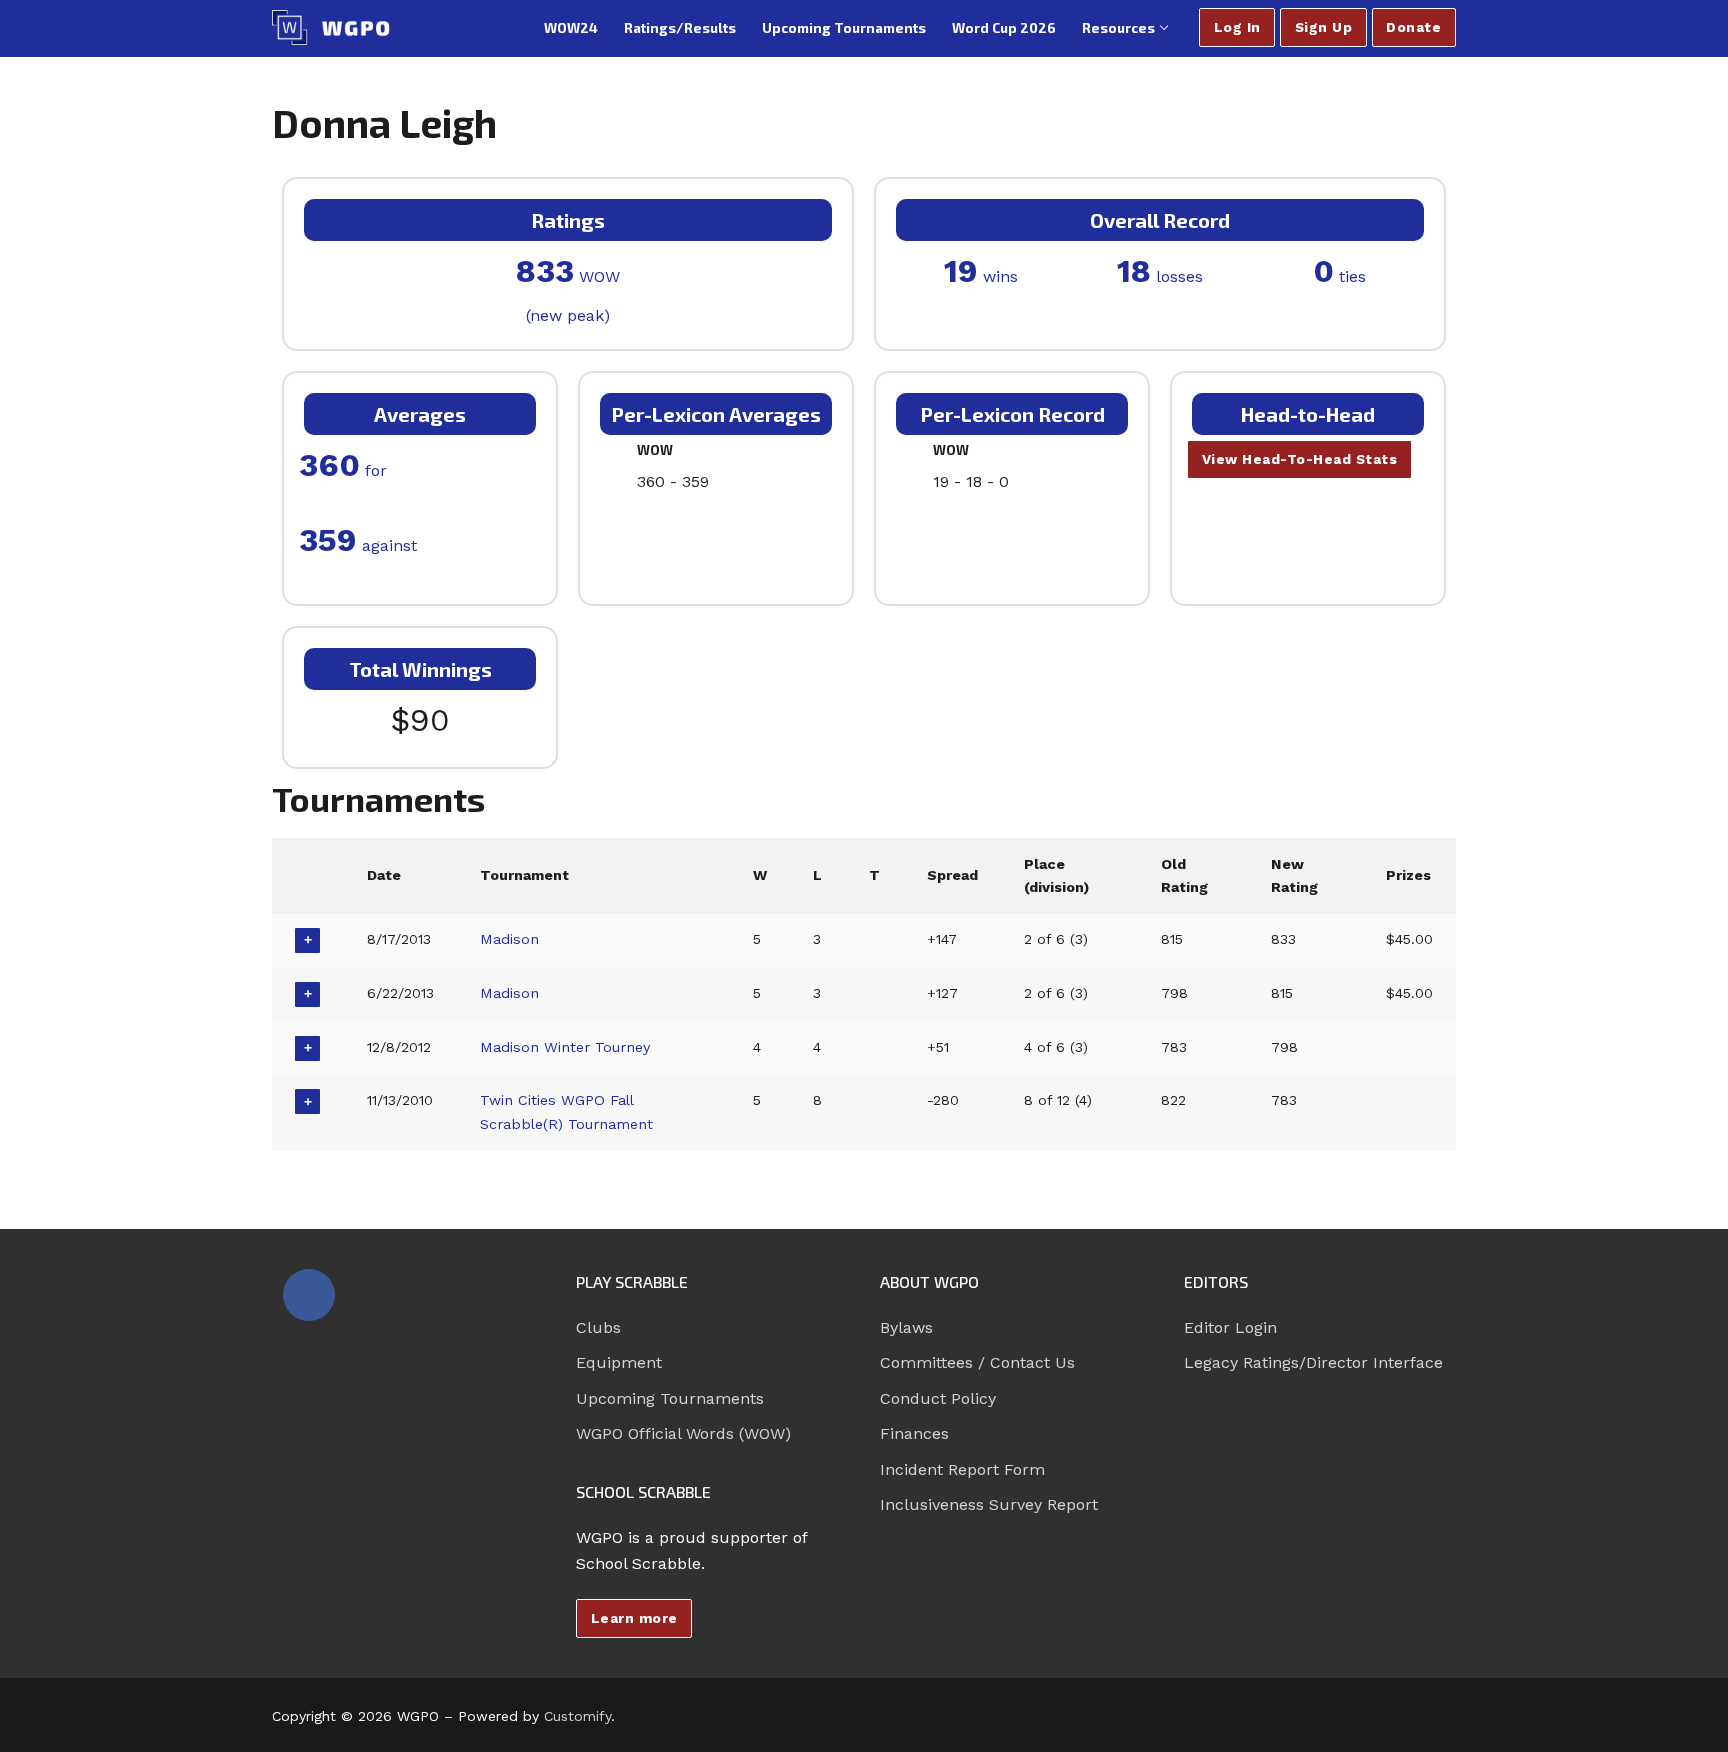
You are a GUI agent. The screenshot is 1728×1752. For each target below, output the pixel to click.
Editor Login (1230, 1327)
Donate (1413, 27)
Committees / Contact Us (977, 1362)
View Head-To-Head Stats (1300, 459)
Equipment (619, 1362)
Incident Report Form (962, 1469)
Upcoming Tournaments (670, 1398)
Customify (577, 1716)
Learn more (634, 1618)
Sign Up (1324, 27)
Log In (1237, 27)
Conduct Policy (938, 1398)
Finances (914, 1433)
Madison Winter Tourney (565, 1047)
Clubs (598, 1327)
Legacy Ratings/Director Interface (1313, 1362)
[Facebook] (309, 1295)
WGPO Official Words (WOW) (683, 1433)
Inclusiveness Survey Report (989, 1504)
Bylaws (906, 1327)
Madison (509, 939)
